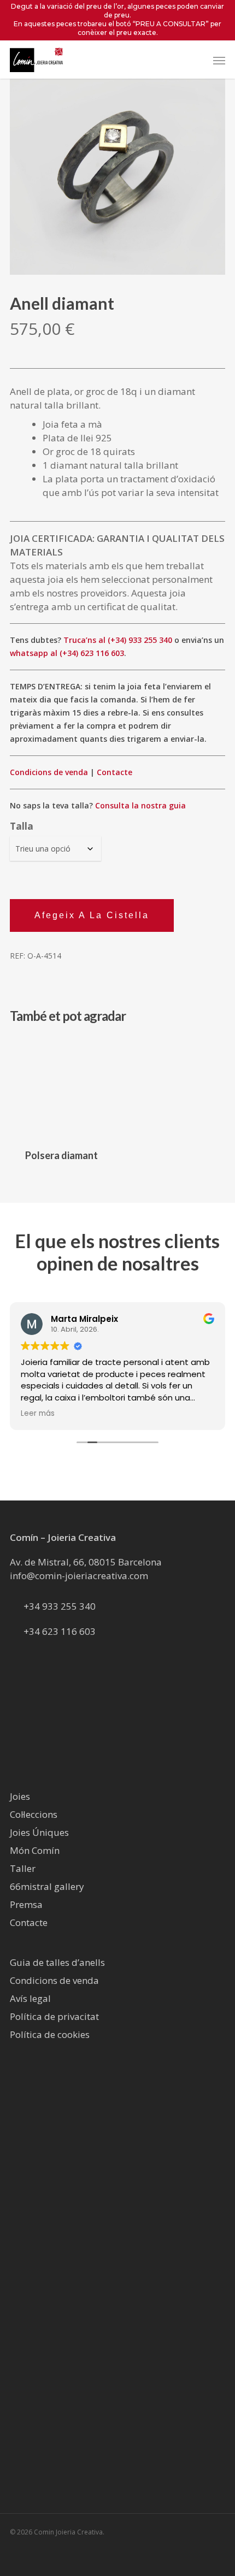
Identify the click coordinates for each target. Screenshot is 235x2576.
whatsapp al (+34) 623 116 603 (67, 653)
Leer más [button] (38, 1414)
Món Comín (35, 1850)
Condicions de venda (49, 772)
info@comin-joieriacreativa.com (79, 1576)
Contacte (114, 772)
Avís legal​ (30, 1998)
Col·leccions (34, 1814)
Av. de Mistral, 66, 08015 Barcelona (86, 1562)
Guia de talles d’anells (57, 1962)
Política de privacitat (54, 2016)
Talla (22, 826)
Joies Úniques (39, 1832)
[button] (219, 60)
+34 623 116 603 (60, 1631)
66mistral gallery (47, 1886)
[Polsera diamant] (61, 1088)
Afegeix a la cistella (92, 915)
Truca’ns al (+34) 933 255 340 (118, 640)
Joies (20, 1796)
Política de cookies (50, 2034)
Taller (23, 1868)
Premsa (26, 1904)
